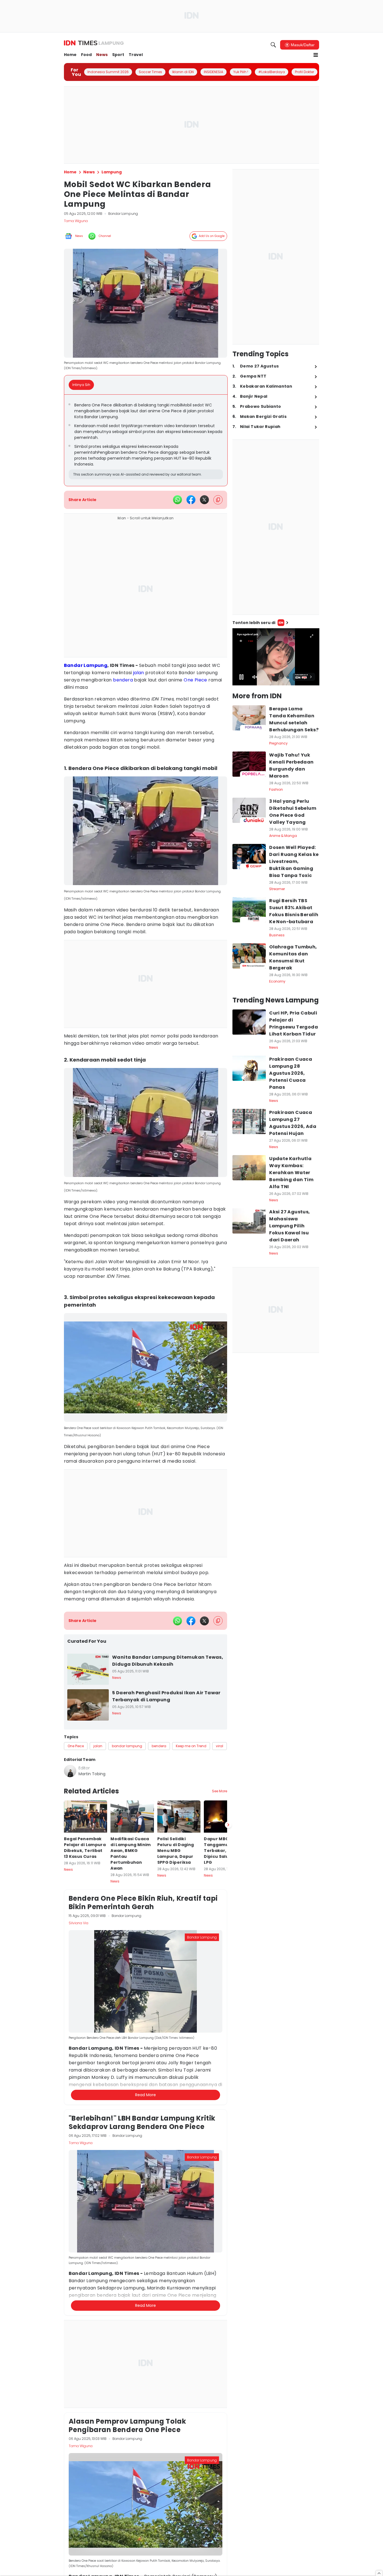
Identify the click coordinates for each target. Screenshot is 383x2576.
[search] (273, 45)
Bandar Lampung (86, 665)
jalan (139, 673)
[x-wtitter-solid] (204, 500)
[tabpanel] (146, 440)
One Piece (195, 680)
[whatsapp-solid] (177, 500)
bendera (123, 680)
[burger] (316, 55)
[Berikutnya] (228, 2090)
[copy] (218, 500)
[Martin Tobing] (70, 1771)
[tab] (83, 385)
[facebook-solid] (191, 500)
